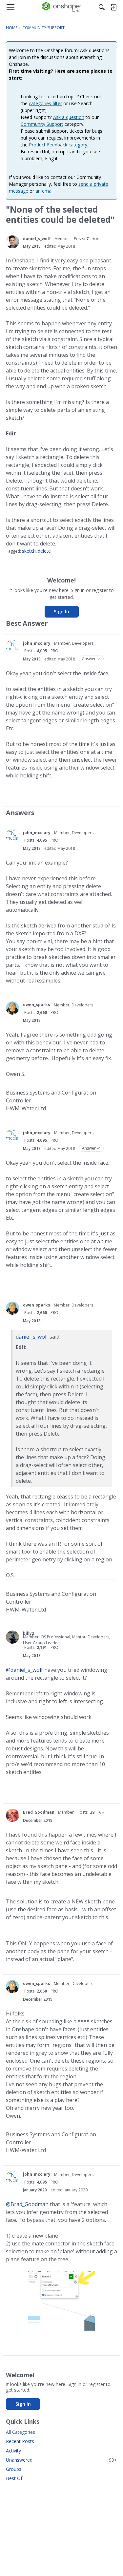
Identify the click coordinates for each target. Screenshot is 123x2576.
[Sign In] (113, 7)
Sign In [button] (61, 611)
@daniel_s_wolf (24, 1670)
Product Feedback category (58, 145)
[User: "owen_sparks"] (12, 1008)
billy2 (29, 1633)
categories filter (45, 103)
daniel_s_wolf (37, 239)
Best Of (14, 2478)
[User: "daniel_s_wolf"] (12, 242)
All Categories (20, 2432)
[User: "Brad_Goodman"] (12, 1815)
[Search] (102, 7)
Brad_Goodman (39, 1812)
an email (44, 191)
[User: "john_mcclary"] (12, 646)
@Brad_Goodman (27, 2204)
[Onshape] (61, 7)
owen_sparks (37, 1005)
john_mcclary (37, 643)
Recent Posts (20, 2441)
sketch (29, 551)
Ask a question (69, 117)
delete (44, 551)
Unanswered (61, 2460)
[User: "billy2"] (12, 1637)
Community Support (42, 124)
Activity (13, 2451)
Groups (14, 2469)
